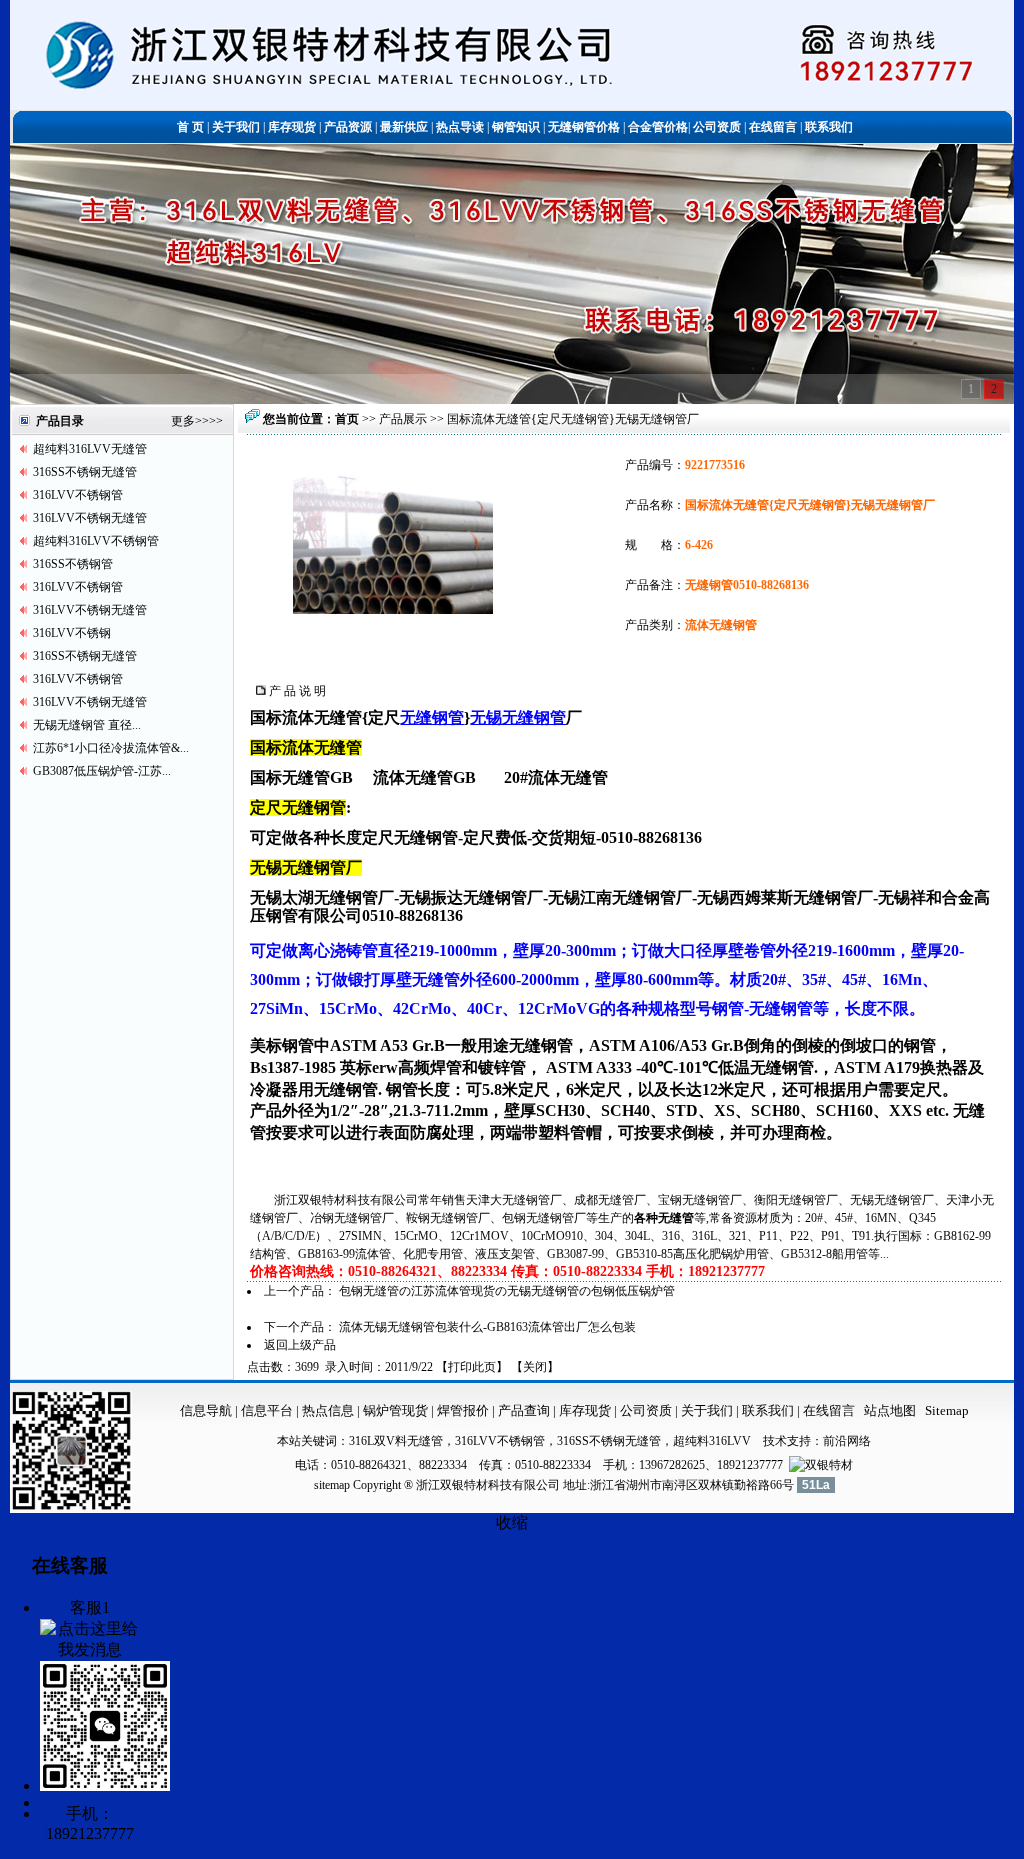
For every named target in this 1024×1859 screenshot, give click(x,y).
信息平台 (267, 1410)
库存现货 (585, 1410)
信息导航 (206, 1410)
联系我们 (769, 1410)
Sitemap (947, 1410)
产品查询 (525, 1410)
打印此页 (472, 1367)
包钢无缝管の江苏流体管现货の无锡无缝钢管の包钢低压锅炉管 (507, 1291)
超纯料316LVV (712, 1441)
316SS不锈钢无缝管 (85, 472)
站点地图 (890, 1410)
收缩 (512, 1522)
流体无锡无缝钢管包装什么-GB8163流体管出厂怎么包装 (487, 1327)
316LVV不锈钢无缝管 (90, 518)
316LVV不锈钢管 (78, 495)
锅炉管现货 (395, 1410)
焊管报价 (461, 1410)
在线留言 (829, 1410)
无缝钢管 (432, 717)
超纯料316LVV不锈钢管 (96, 541)
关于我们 (707, 1410)
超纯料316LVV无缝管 (90, 449)
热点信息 (328, 1410)
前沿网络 (847, 1441)
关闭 (535, 1367)
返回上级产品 (300, 1345)
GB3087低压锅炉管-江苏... (102, 771)
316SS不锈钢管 (73, 564)
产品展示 (403, 419)
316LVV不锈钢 (72, 633)
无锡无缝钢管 (518, 717)
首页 (347, 419)
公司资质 (647, 1410)
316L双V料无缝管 (396, 1441)
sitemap (332, 1485)
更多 (183, 421)
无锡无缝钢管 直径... (87, 725)
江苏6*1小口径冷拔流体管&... (111, 748)
